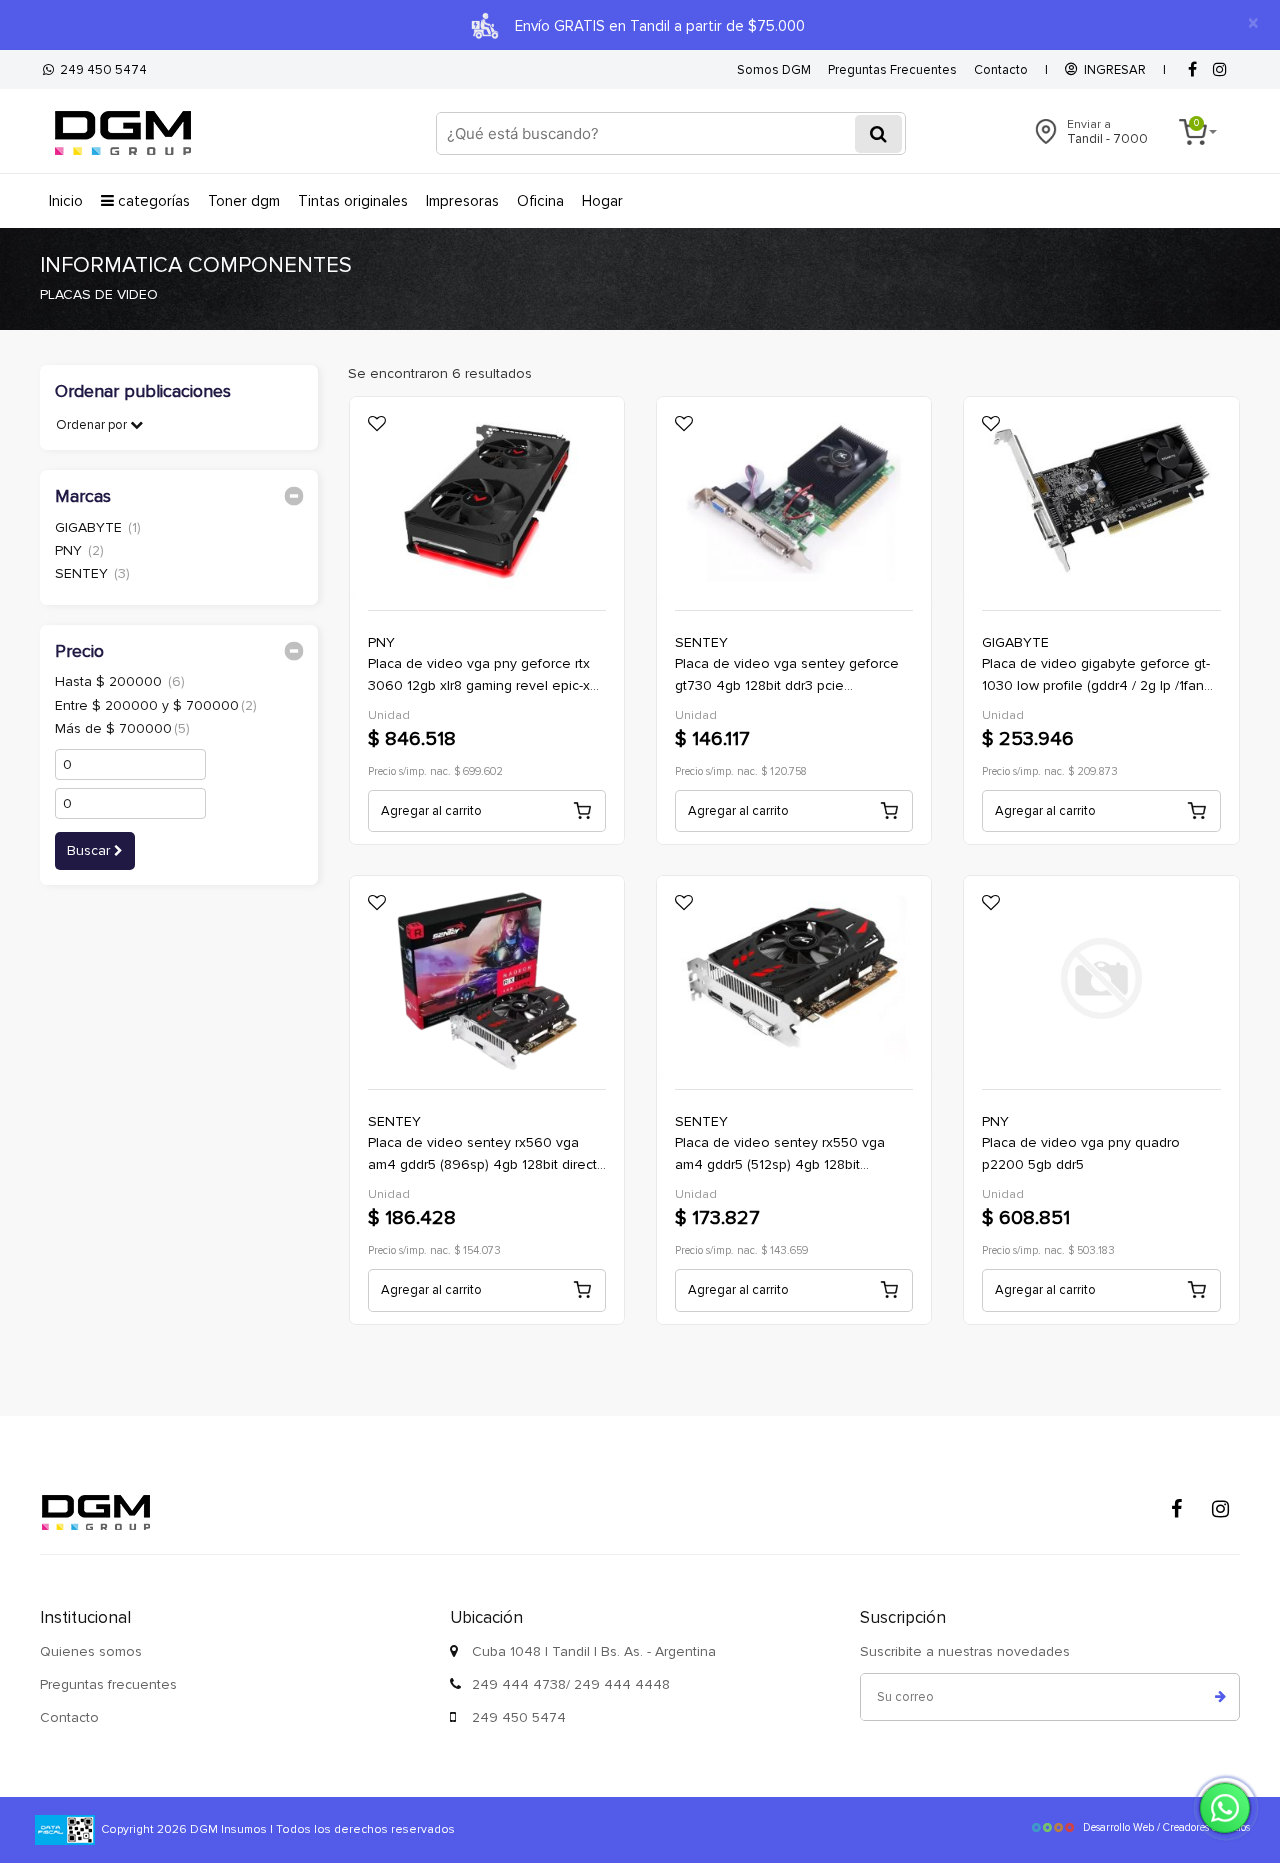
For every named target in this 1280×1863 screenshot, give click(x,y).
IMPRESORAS (462, 201)
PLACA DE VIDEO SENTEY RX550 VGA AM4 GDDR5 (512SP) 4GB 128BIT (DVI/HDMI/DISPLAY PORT (780, 1155)
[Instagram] (1220, 1509)
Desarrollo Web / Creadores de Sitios (1166, 1827)
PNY (79, 550)
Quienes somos (91, 1651)
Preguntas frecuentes (108, 1684)
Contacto (1001, 70)
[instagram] (1220, 70)
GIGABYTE (98, 527)
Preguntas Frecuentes (892, 70)
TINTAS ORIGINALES (353, 201)
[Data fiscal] (65, 1829)
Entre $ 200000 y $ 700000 (156, 705)
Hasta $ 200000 (120, 681)
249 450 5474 (100, 70)
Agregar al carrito (431, 811)
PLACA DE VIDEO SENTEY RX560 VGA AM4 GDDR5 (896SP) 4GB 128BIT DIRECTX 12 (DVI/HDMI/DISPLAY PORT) (486, 1155)
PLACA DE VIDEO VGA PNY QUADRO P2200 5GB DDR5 (1081, 1153)
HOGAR (602, 201)
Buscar (90, 850)
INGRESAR (1112, 70)
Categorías (152, 201)
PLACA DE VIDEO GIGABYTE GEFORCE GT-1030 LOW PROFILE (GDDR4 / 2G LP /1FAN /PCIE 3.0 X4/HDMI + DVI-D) (1096, 676)
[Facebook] (1192, 70)
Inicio (66, 201)
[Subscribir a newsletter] (1220, 1697)
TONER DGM (244, 201)
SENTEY (92, 573)
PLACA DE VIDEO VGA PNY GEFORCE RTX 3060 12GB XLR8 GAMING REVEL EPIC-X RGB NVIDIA (479, 676)
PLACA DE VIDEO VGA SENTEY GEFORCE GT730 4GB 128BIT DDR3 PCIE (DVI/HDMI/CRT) (787, 676)
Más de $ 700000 (122, 728)
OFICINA (540, 201)
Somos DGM (774, 70)
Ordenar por (93, 425)
